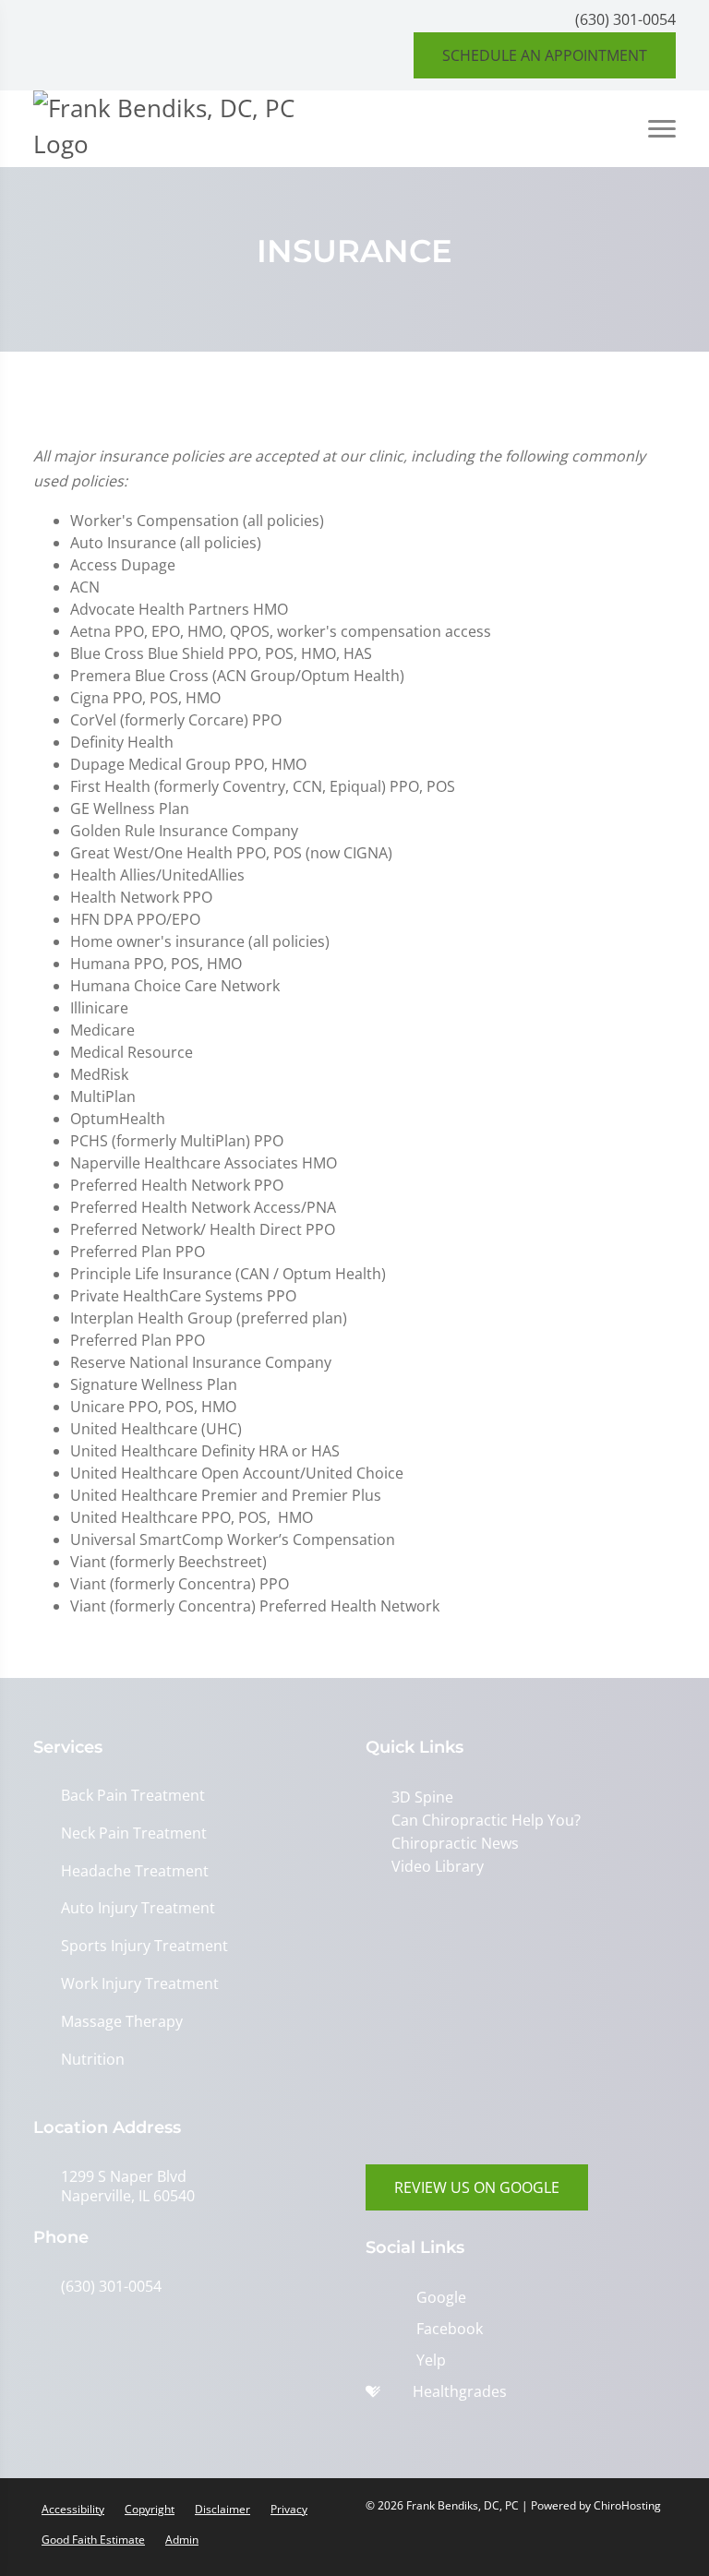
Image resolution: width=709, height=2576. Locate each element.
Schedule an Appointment (545, 55)
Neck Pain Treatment (134, 1833)
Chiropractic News (455, 1843)
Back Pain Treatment (133, 1796)
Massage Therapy (122, 2022)
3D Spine (422, 1797)
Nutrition (93, 2060)
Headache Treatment (135, 1871)
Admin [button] (182, 2540)
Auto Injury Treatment (138, 1908)
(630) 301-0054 (625, 19)
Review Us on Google (477, 2187)
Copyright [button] (150, 2509)
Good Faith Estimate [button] (93, 2540)
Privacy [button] (289, 2509)
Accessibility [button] (73, 2509)
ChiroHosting (627, 2505)
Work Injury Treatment (140, 1984)
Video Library (438, 1866)
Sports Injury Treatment (144, 1946)
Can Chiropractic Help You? (486, 1820)
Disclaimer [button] (222, 2509)
